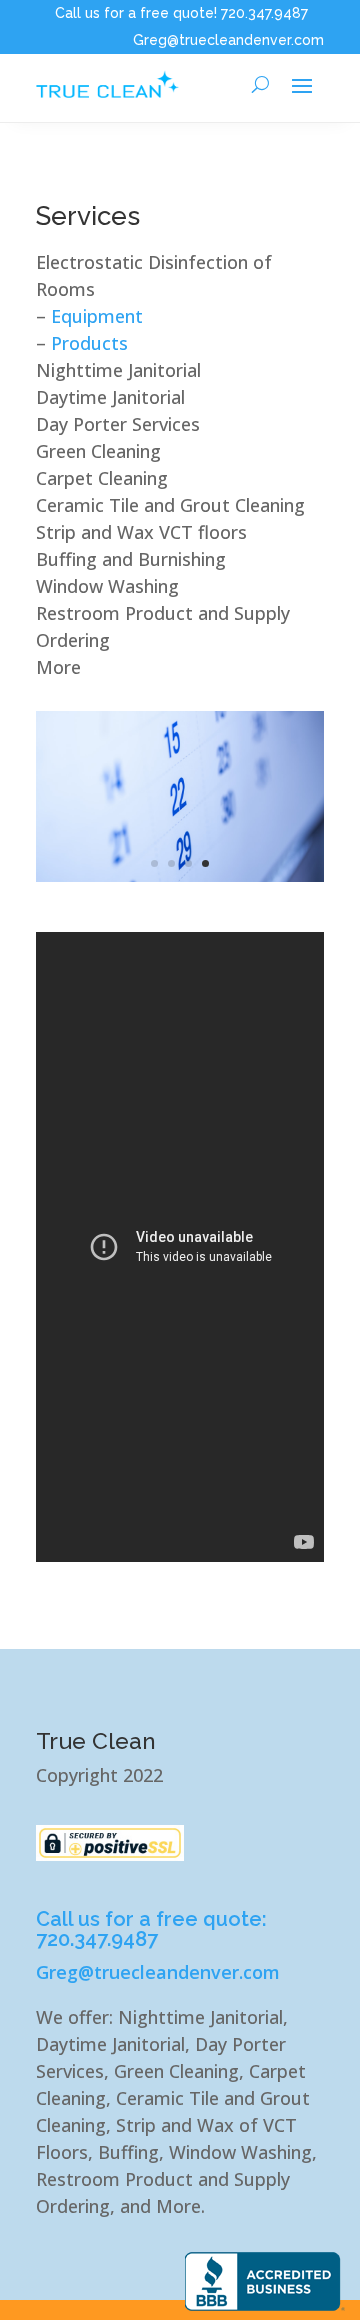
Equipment (97, 316)
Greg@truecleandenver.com (228, 40)
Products (89, 343)
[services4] (180, 875)
